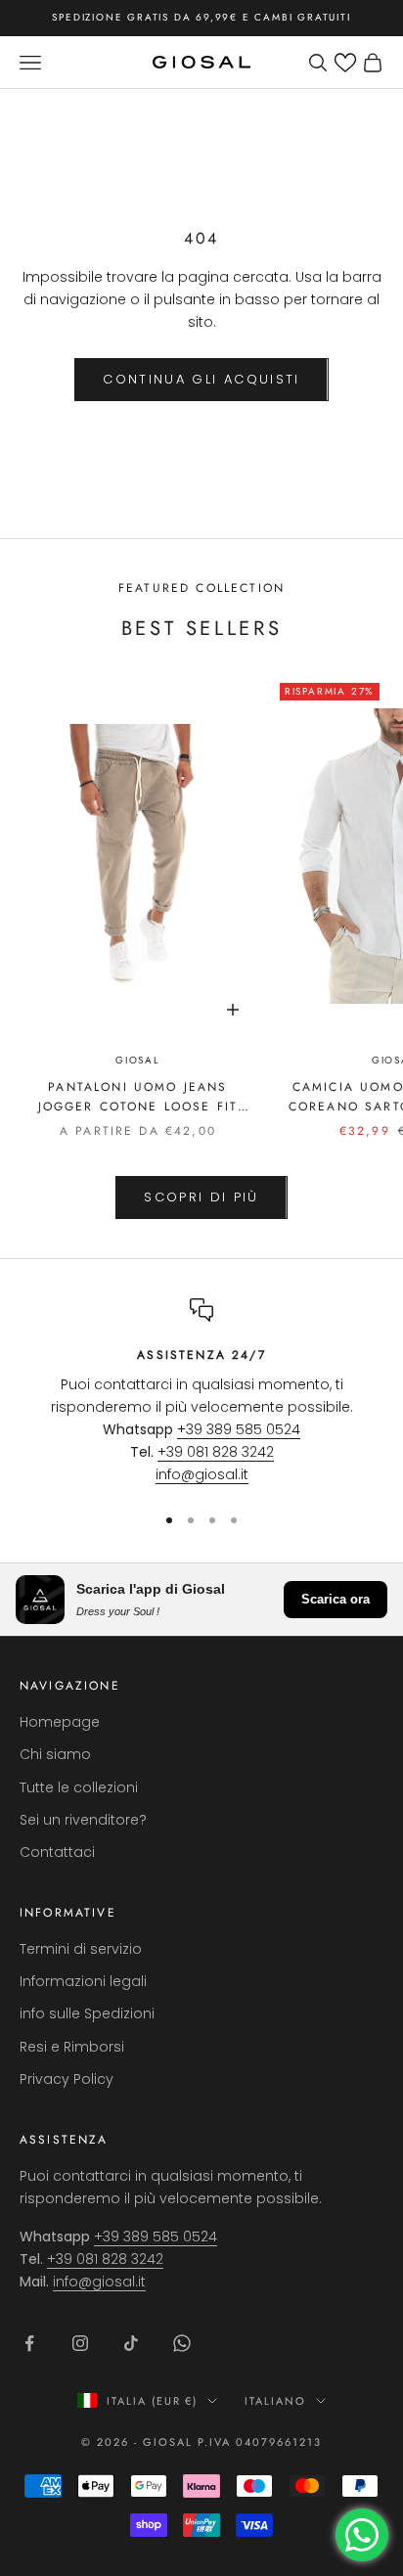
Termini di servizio (81, 1949)
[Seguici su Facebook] (29, 2343)
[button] (345, 63)
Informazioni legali (83, 1981)
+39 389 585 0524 (239, 1429)
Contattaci (57, 1852)
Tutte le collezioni (79, 1787)
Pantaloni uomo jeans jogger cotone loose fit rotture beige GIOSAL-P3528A (138, 1098)
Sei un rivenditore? (83, 1820)
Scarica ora (336, 1599)
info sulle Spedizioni (87, 2013)
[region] (201, 1392)
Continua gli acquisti (201, 379)
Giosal (138, 1060)
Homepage (60, 1722)
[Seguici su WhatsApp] (182, 2343)
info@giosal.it (202, 1474)
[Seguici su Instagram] (80, 2343)
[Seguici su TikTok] (131, 2343)
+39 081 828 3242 (216, 1452)
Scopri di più (201, 1197)
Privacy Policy (67, 2079)
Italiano (275, 2401)
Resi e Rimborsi (72, 2047)
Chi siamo (55, 1754)
